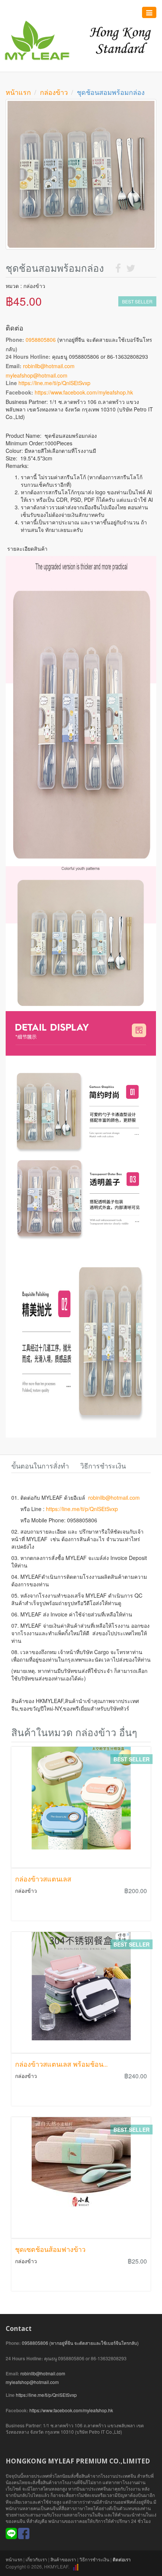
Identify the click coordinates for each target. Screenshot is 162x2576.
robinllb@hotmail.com (49, 366)
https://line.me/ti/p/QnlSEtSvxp (54, 383)
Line (11, 383)
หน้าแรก (18, 92)
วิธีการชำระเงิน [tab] (103, 1465)
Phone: (15, 340)
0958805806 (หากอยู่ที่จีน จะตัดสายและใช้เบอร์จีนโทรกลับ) (80, 2343)
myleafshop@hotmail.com (37, 375)
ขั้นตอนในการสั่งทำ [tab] (40, 1465)
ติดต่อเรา (122, 2559)
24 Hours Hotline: (28, 356)
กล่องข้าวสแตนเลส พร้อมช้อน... (61, 2064)
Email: (14, 366)
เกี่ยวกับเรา (36, 2559)
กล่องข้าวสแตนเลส (43, 1879)
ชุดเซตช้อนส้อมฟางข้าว (50, 2249)
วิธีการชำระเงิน (94, 2559)
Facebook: (19, 392)
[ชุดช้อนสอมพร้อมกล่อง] (81, 174)
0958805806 (41, 340)
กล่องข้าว (54, 92)
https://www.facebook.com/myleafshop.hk (84, 392)
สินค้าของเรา (63, 2559)
